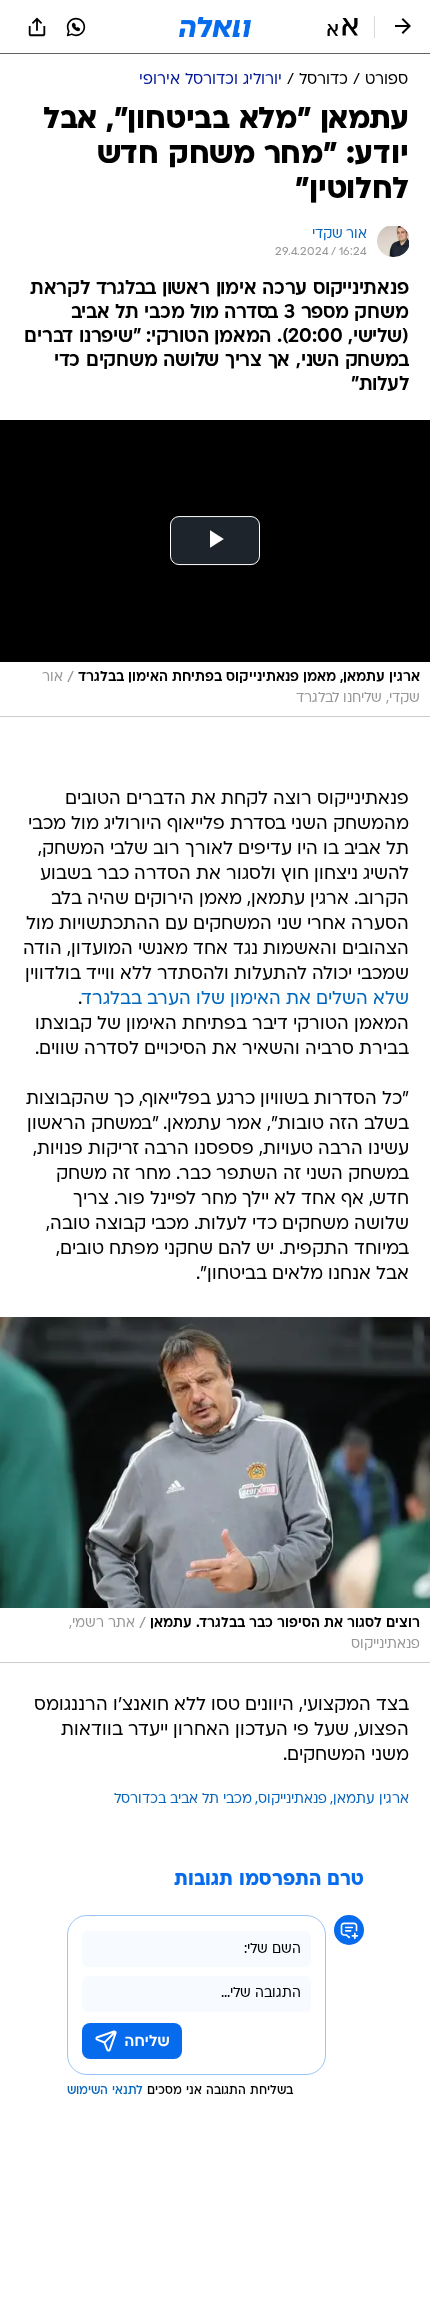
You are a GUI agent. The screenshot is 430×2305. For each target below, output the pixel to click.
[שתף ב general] (37, 27)
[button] (342, 27)
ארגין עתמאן (371, 1799)
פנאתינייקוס (292, 1799)
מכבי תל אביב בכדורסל (183, 1799)
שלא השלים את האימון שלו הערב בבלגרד (245, 999)
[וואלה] (215, 27)
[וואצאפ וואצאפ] (76, 27)
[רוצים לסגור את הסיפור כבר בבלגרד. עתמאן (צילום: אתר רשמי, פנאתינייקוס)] (215, 1490)
